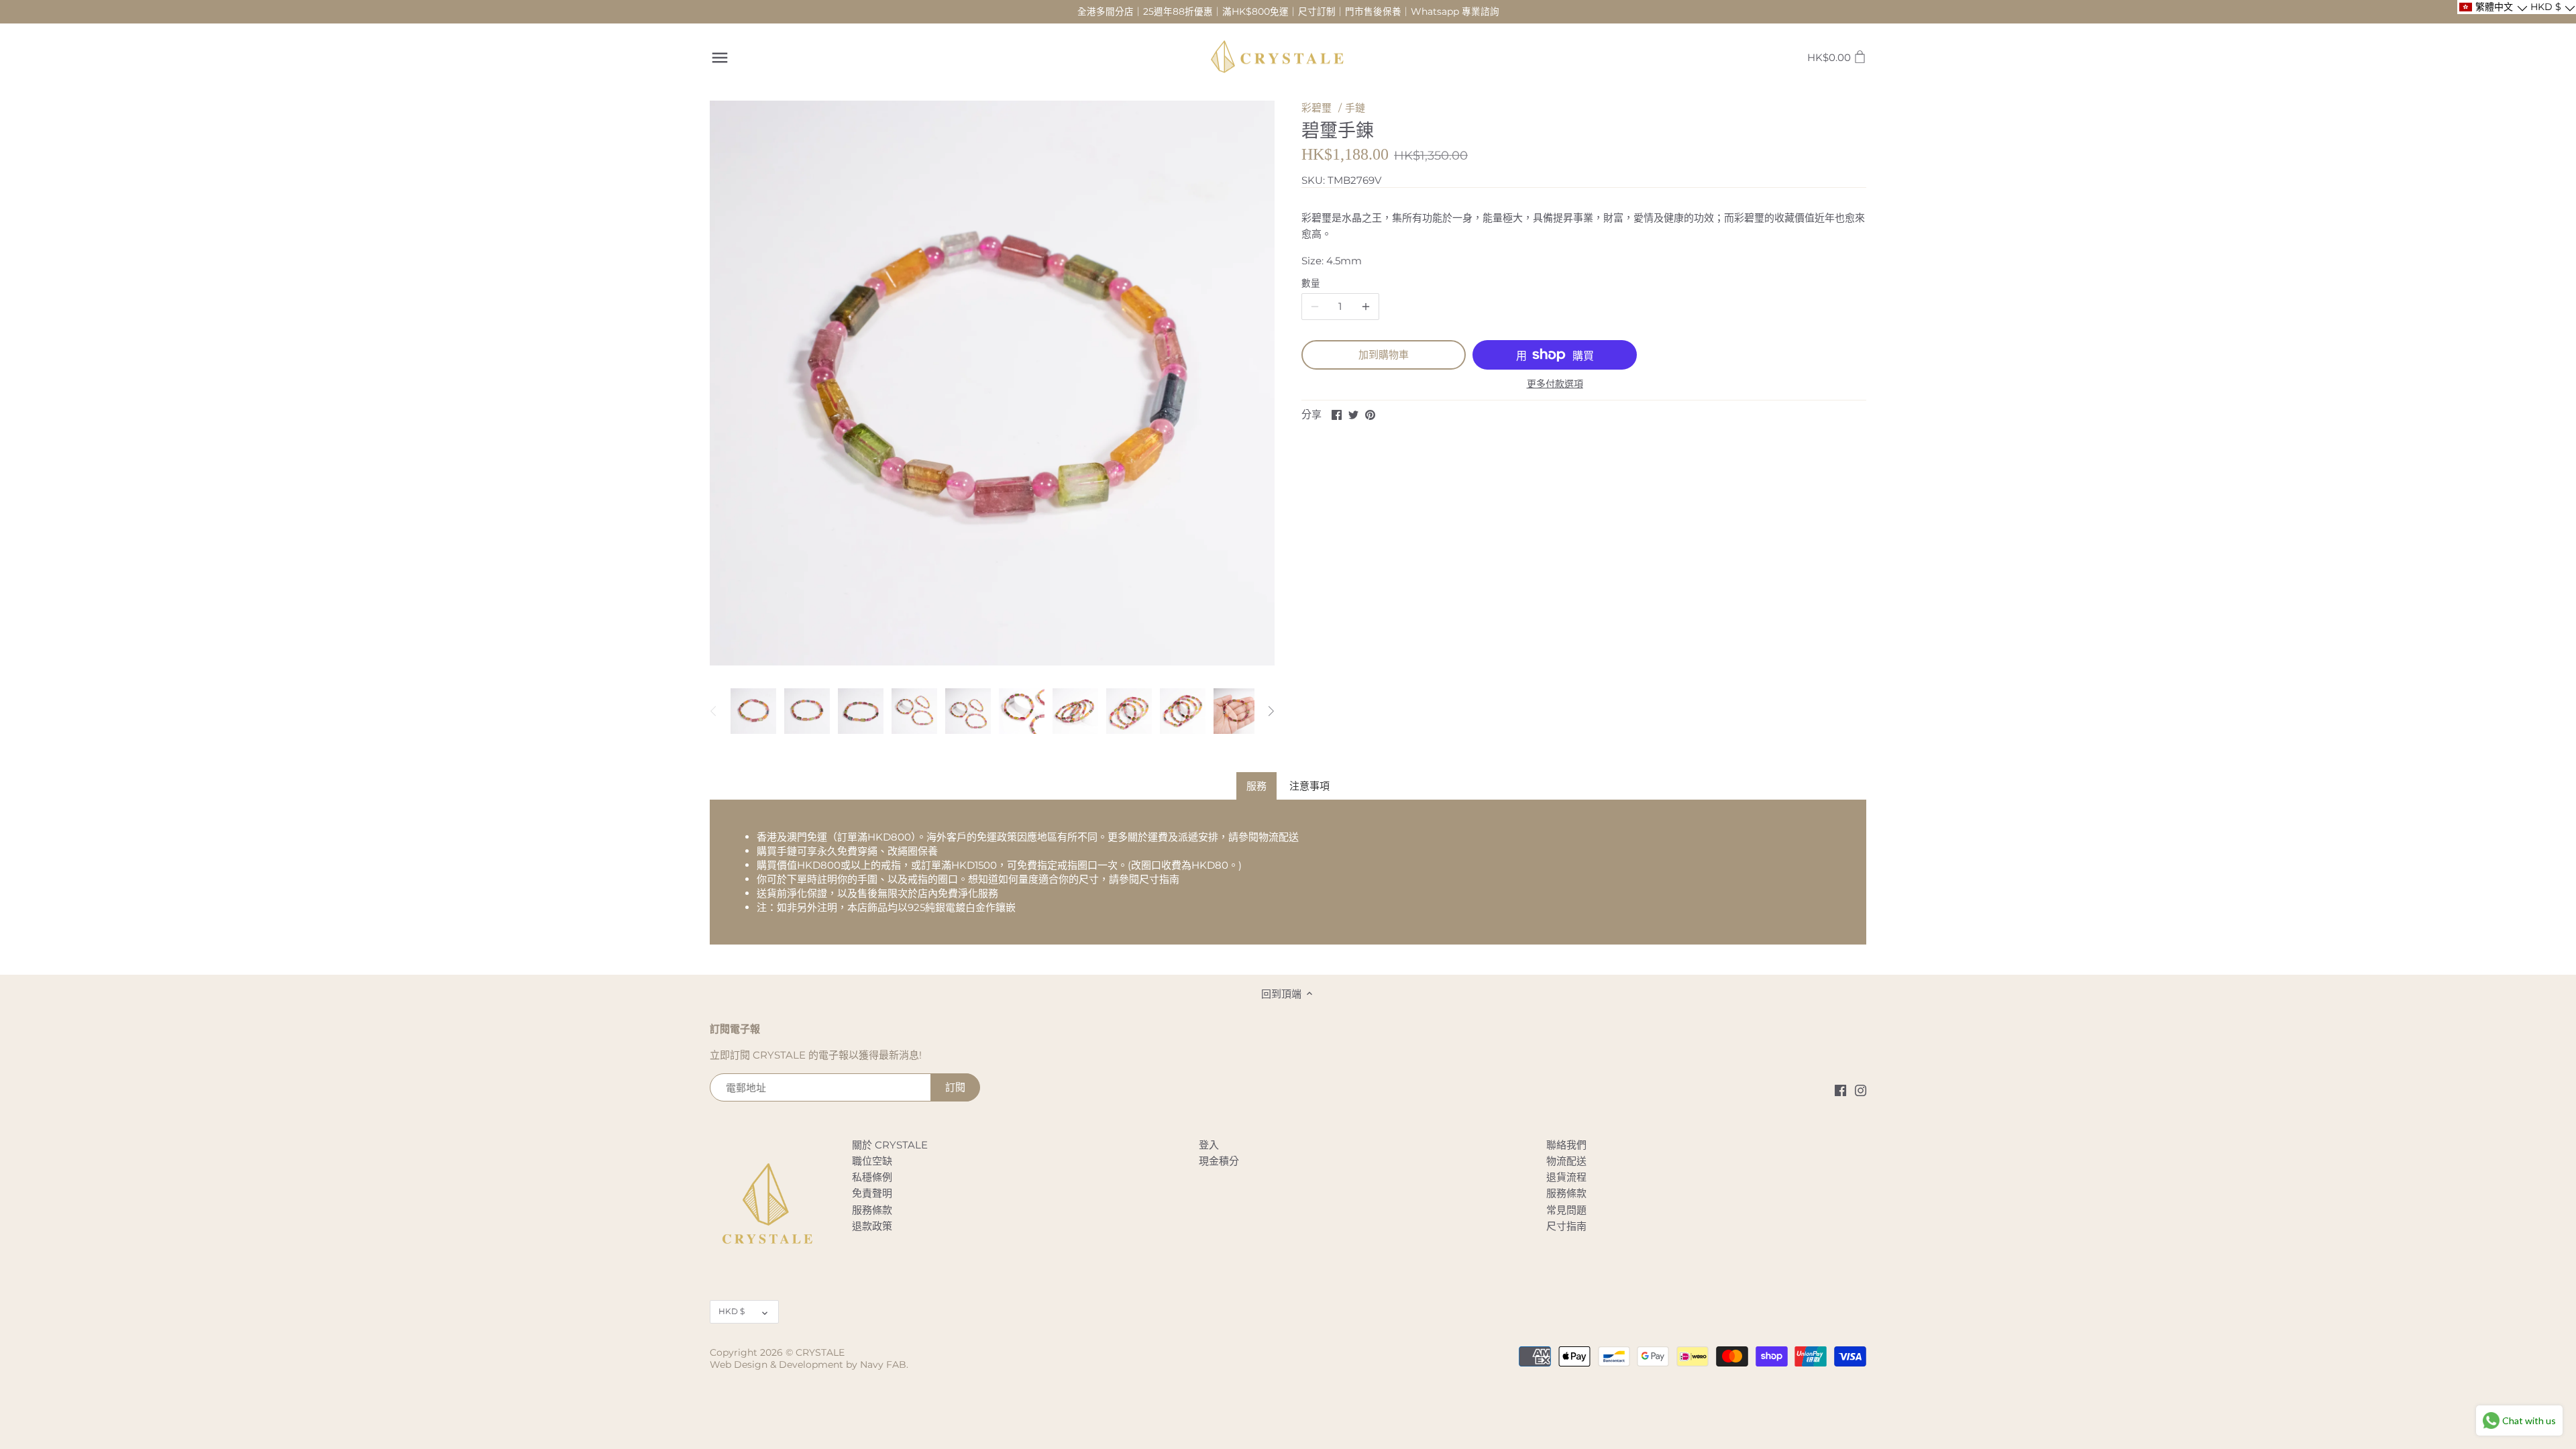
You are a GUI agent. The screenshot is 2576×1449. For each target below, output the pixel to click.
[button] (2492, 7)
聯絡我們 (1566, 1145)
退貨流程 (1566, 1177)
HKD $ (732, 1311)
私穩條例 (872, 1177)
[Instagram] (1861, 1090)
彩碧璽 (1317, 108)
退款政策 (872, 1226)
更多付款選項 (1555, 384)
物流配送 (1279, 837)
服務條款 (872, 1210)
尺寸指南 (1159, 879)
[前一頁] (714, 711)
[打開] (720, 58)
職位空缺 (872, 1161)
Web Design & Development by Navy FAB (808, 1364)
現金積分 (1219, 1161)
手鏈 (1355, 108)
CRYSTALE (820, 1352)
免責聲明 (872, 1193)
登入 (1209, 1145)
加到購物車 (1384, 355)
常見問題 (1566, 1210)
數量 (1311, 283)
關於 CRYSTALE (890, 1145)
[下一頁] (1271, 711)
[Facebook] (1840, 1090)
